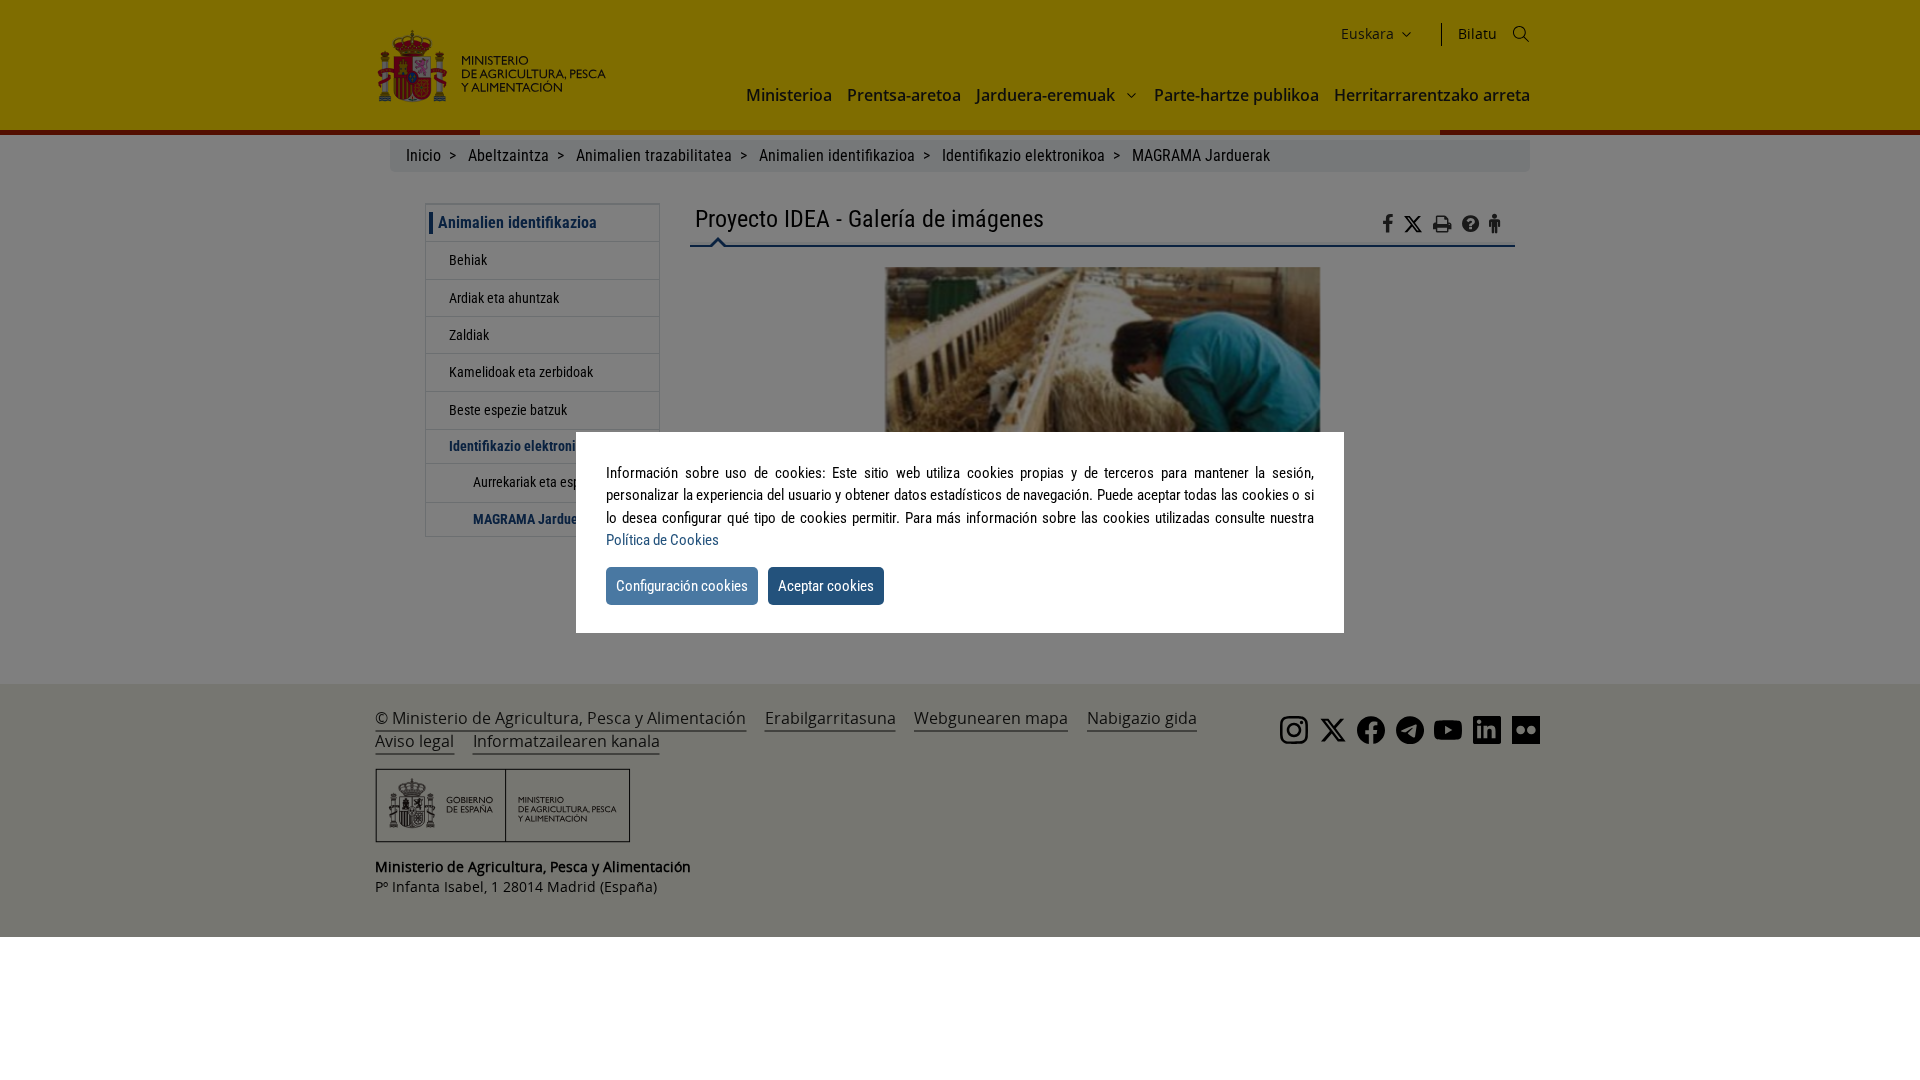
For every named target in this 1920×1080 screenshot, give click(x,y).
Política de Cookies (662, 540)
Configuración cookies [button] (682, 586)
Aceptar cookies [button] (826, 586)
